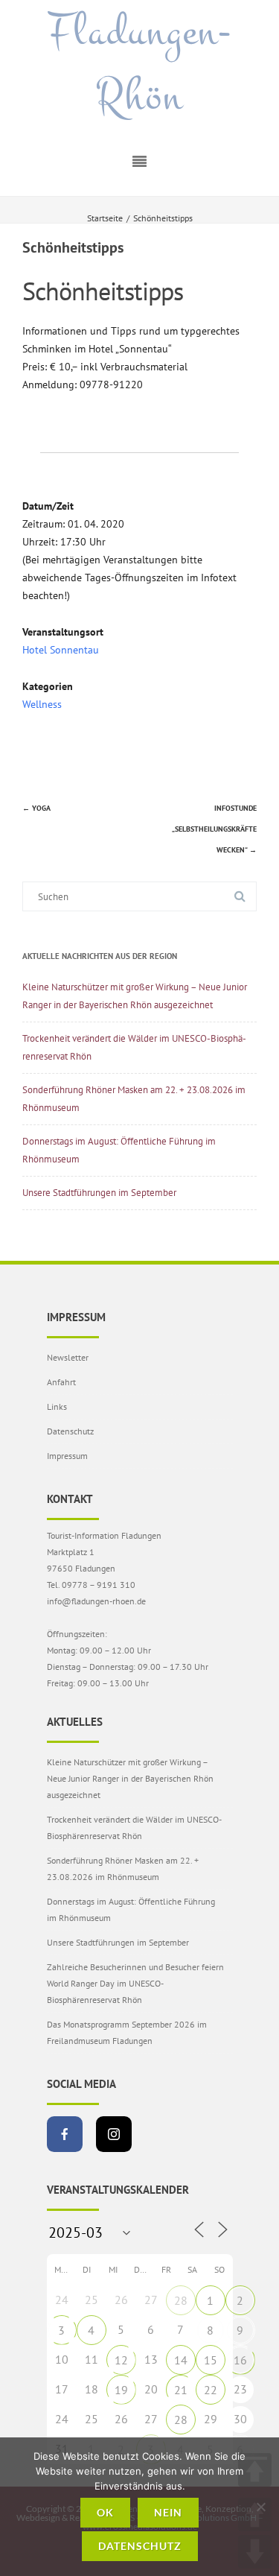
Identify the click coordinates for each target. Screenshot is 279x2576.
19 (121, 2390)
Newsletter (68, 1357)
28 (181, 2300)
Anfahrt (61, 1382)
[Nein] (260, 2507)
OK (105, 2512)
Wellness (42, 704)
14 (181, 2360)
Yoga (36, 808)
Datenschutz (70, 1431)
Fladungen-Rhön (140, 64)
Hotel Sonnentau (61, 650)
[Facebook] (65, 2134)
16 (240, 2360)
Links (57, 1406)
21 (181, 2390)
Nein (168, 2512)
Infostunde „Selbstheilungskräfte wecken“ (214, 829)
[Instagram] (114, 2134)
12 (121, 2360)
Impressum (67, 1456)
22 (211, 2390)
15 (211, 2360)
